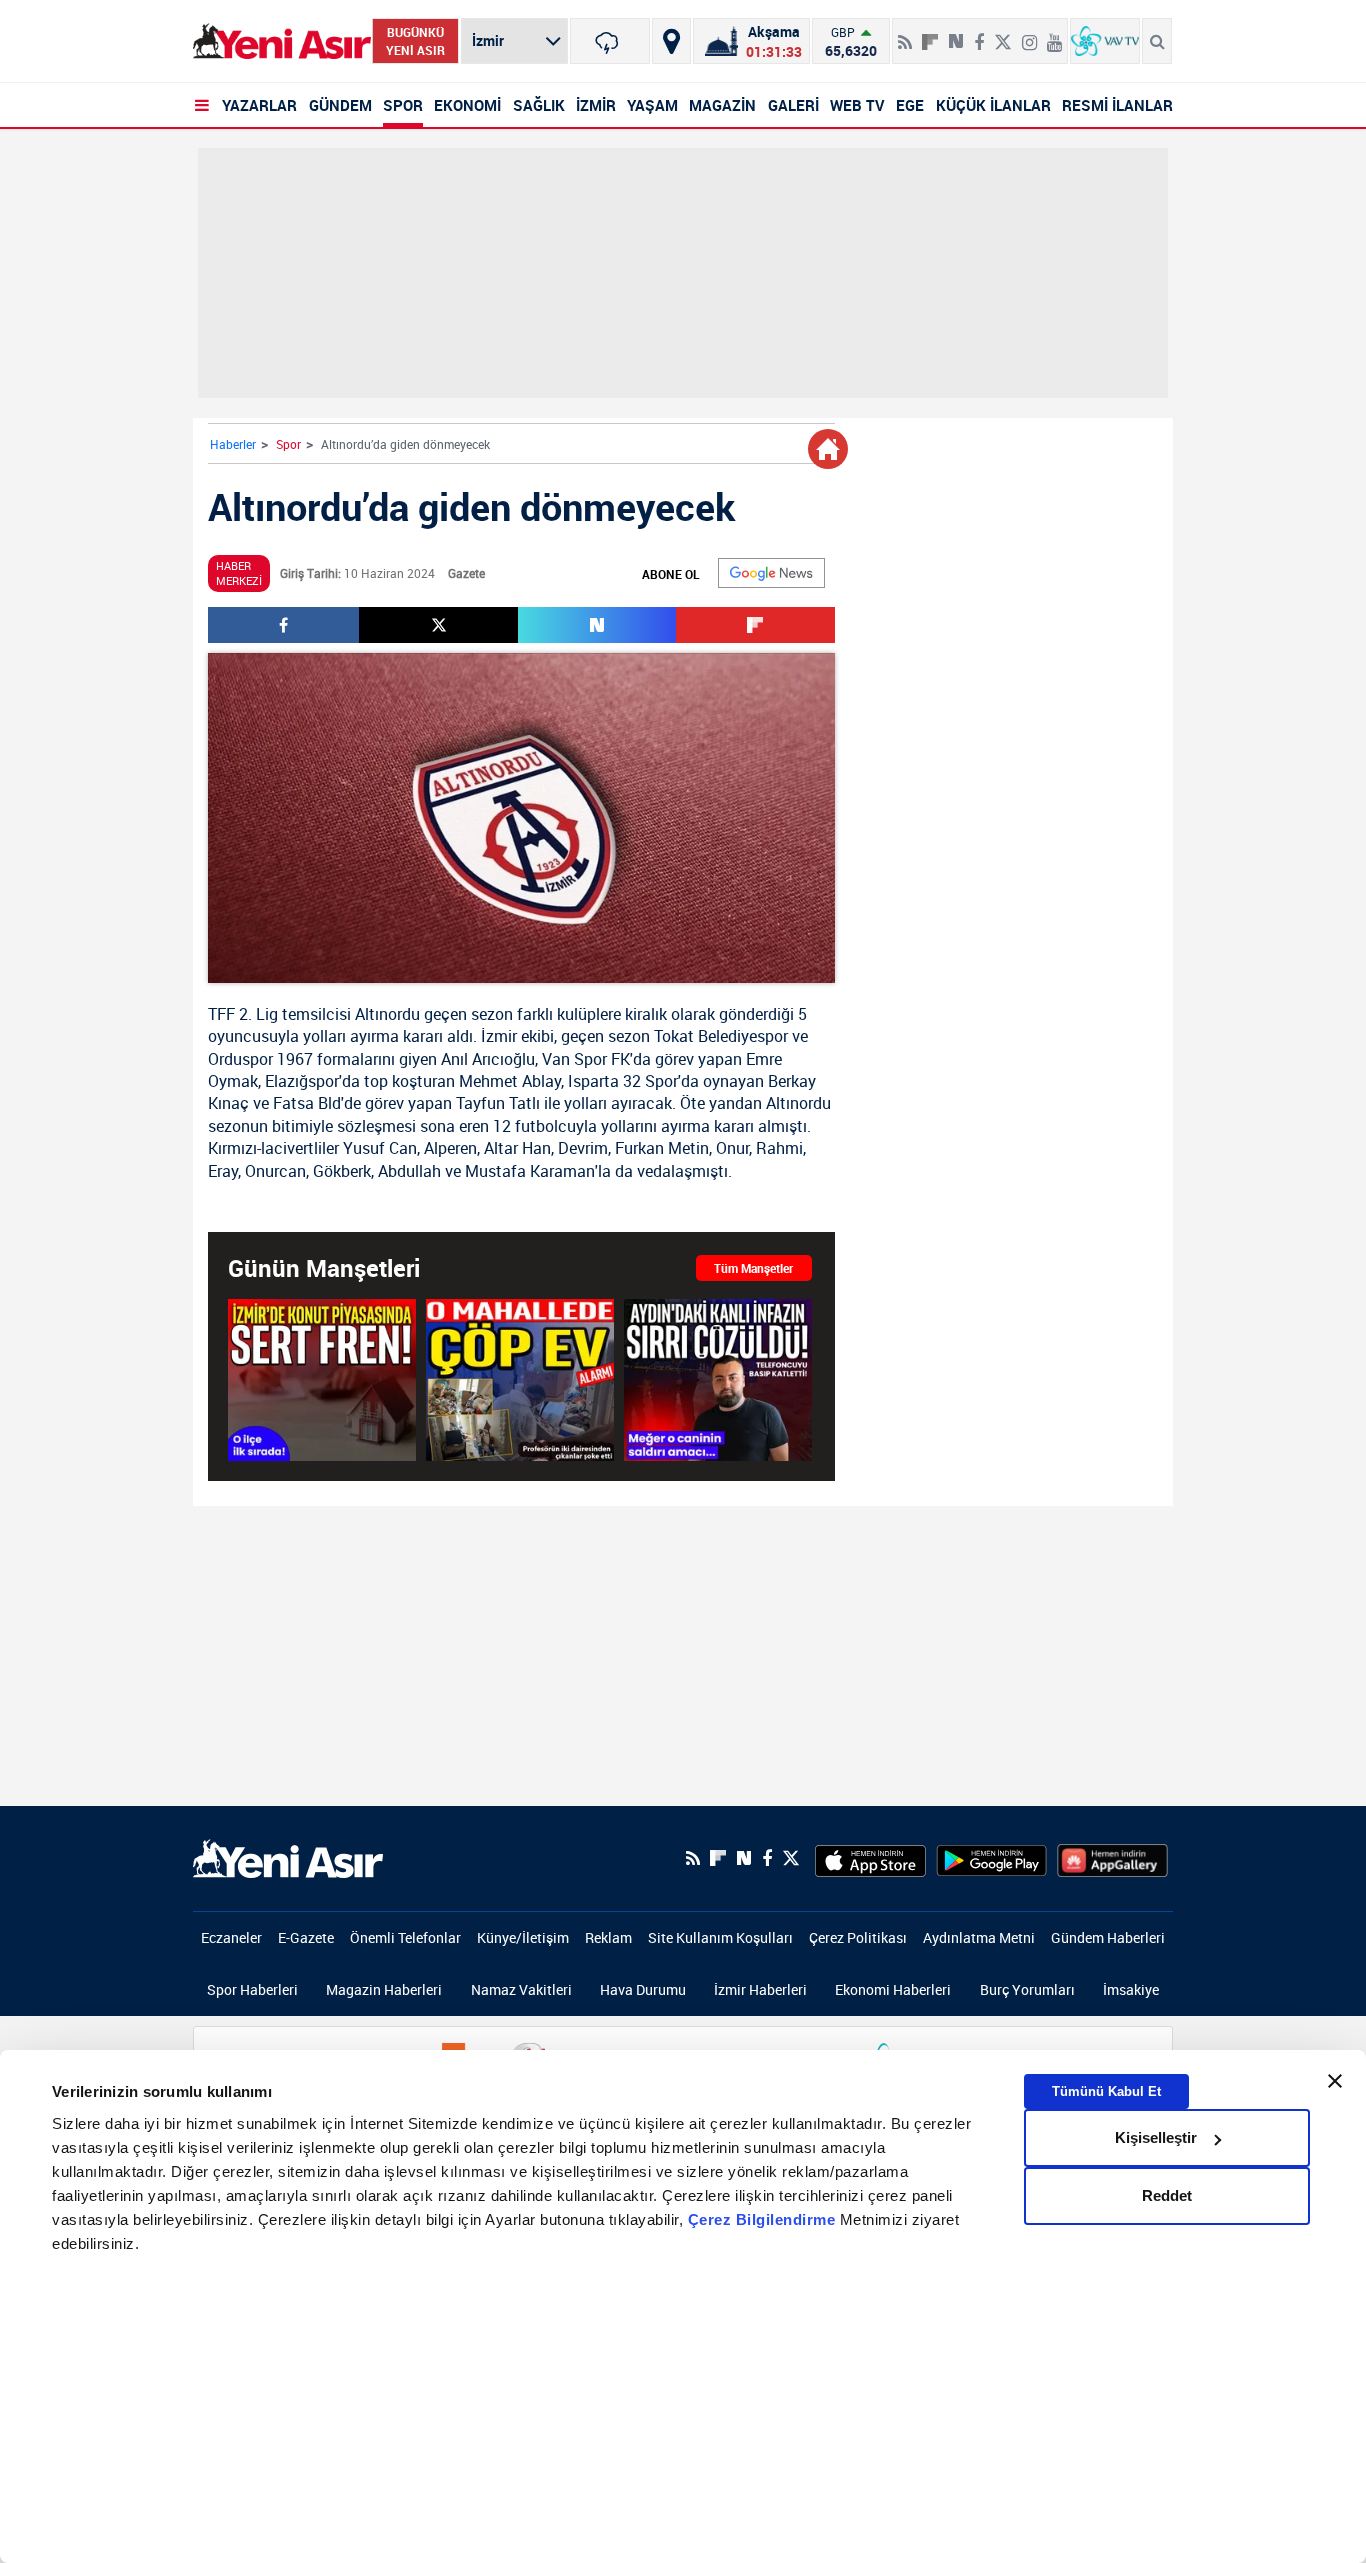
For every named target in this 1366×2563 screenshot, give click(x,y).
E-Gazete (306, 1937)
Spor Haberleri (252, 1989)
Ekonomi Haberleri (893, 1989)
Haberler (233, 444)
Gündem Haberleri (1108, 1937)
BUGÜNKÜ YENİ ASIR (415, 41)
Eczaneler (231, 1937)
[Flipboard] (930, 35)
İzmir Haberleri (760, 1989)
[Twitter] (1003, 34)
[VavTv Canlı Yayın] (1105, 41)
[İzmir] (610, 41)
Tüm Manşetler (753, 1268)
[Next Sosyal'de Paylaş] (956, 34)
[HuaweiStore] (1112, 1858)
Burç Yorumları (1027, 1989)
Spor (288, 444)
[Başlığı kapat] (1335, 2081)
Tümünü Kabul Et (1106, 2091)
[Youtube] (1054, 34)
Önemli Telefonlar (405, 1937)
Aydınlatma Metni (979, 1937)
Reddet (1167, 2195)
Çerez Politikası (858, 1937)
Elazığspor (302, 1081)
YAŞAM (652, 105)
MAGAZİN (722, 105)
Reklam (608, 1937)
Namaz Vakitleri (521, 1989)
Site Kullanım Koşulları (720, 1937)
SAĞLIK (539, 105)
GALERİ (793, 105)
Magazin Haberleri (384, 1989)
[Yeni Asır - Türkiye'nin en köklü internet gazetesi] (282, 41)
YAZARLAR (259, 105)
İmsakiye (1131, 1989)
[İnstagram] (1029, 34)
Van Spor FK (586, 1059)
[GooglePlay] (991, 1858)
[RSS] (905, 34)
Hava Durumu (643, 1989)
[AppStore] (870, 1858)
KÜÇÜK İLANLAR (993, 105)
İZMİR (596, 105)
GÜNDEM (340, 105)
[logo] (288, 1857)
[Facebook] (979, 34)
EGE (910, 105)
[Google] (771, 573)
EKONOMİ (467, 105)
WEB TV (857, 105)
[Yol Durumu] (671, 41)
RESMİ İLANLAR (1117, 105)
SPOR (403, 105)
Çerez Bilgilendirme (764, 2219)
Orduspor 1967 (260, 1059)
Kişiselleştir (1156, 2137)
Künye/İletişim (523, 1937)
